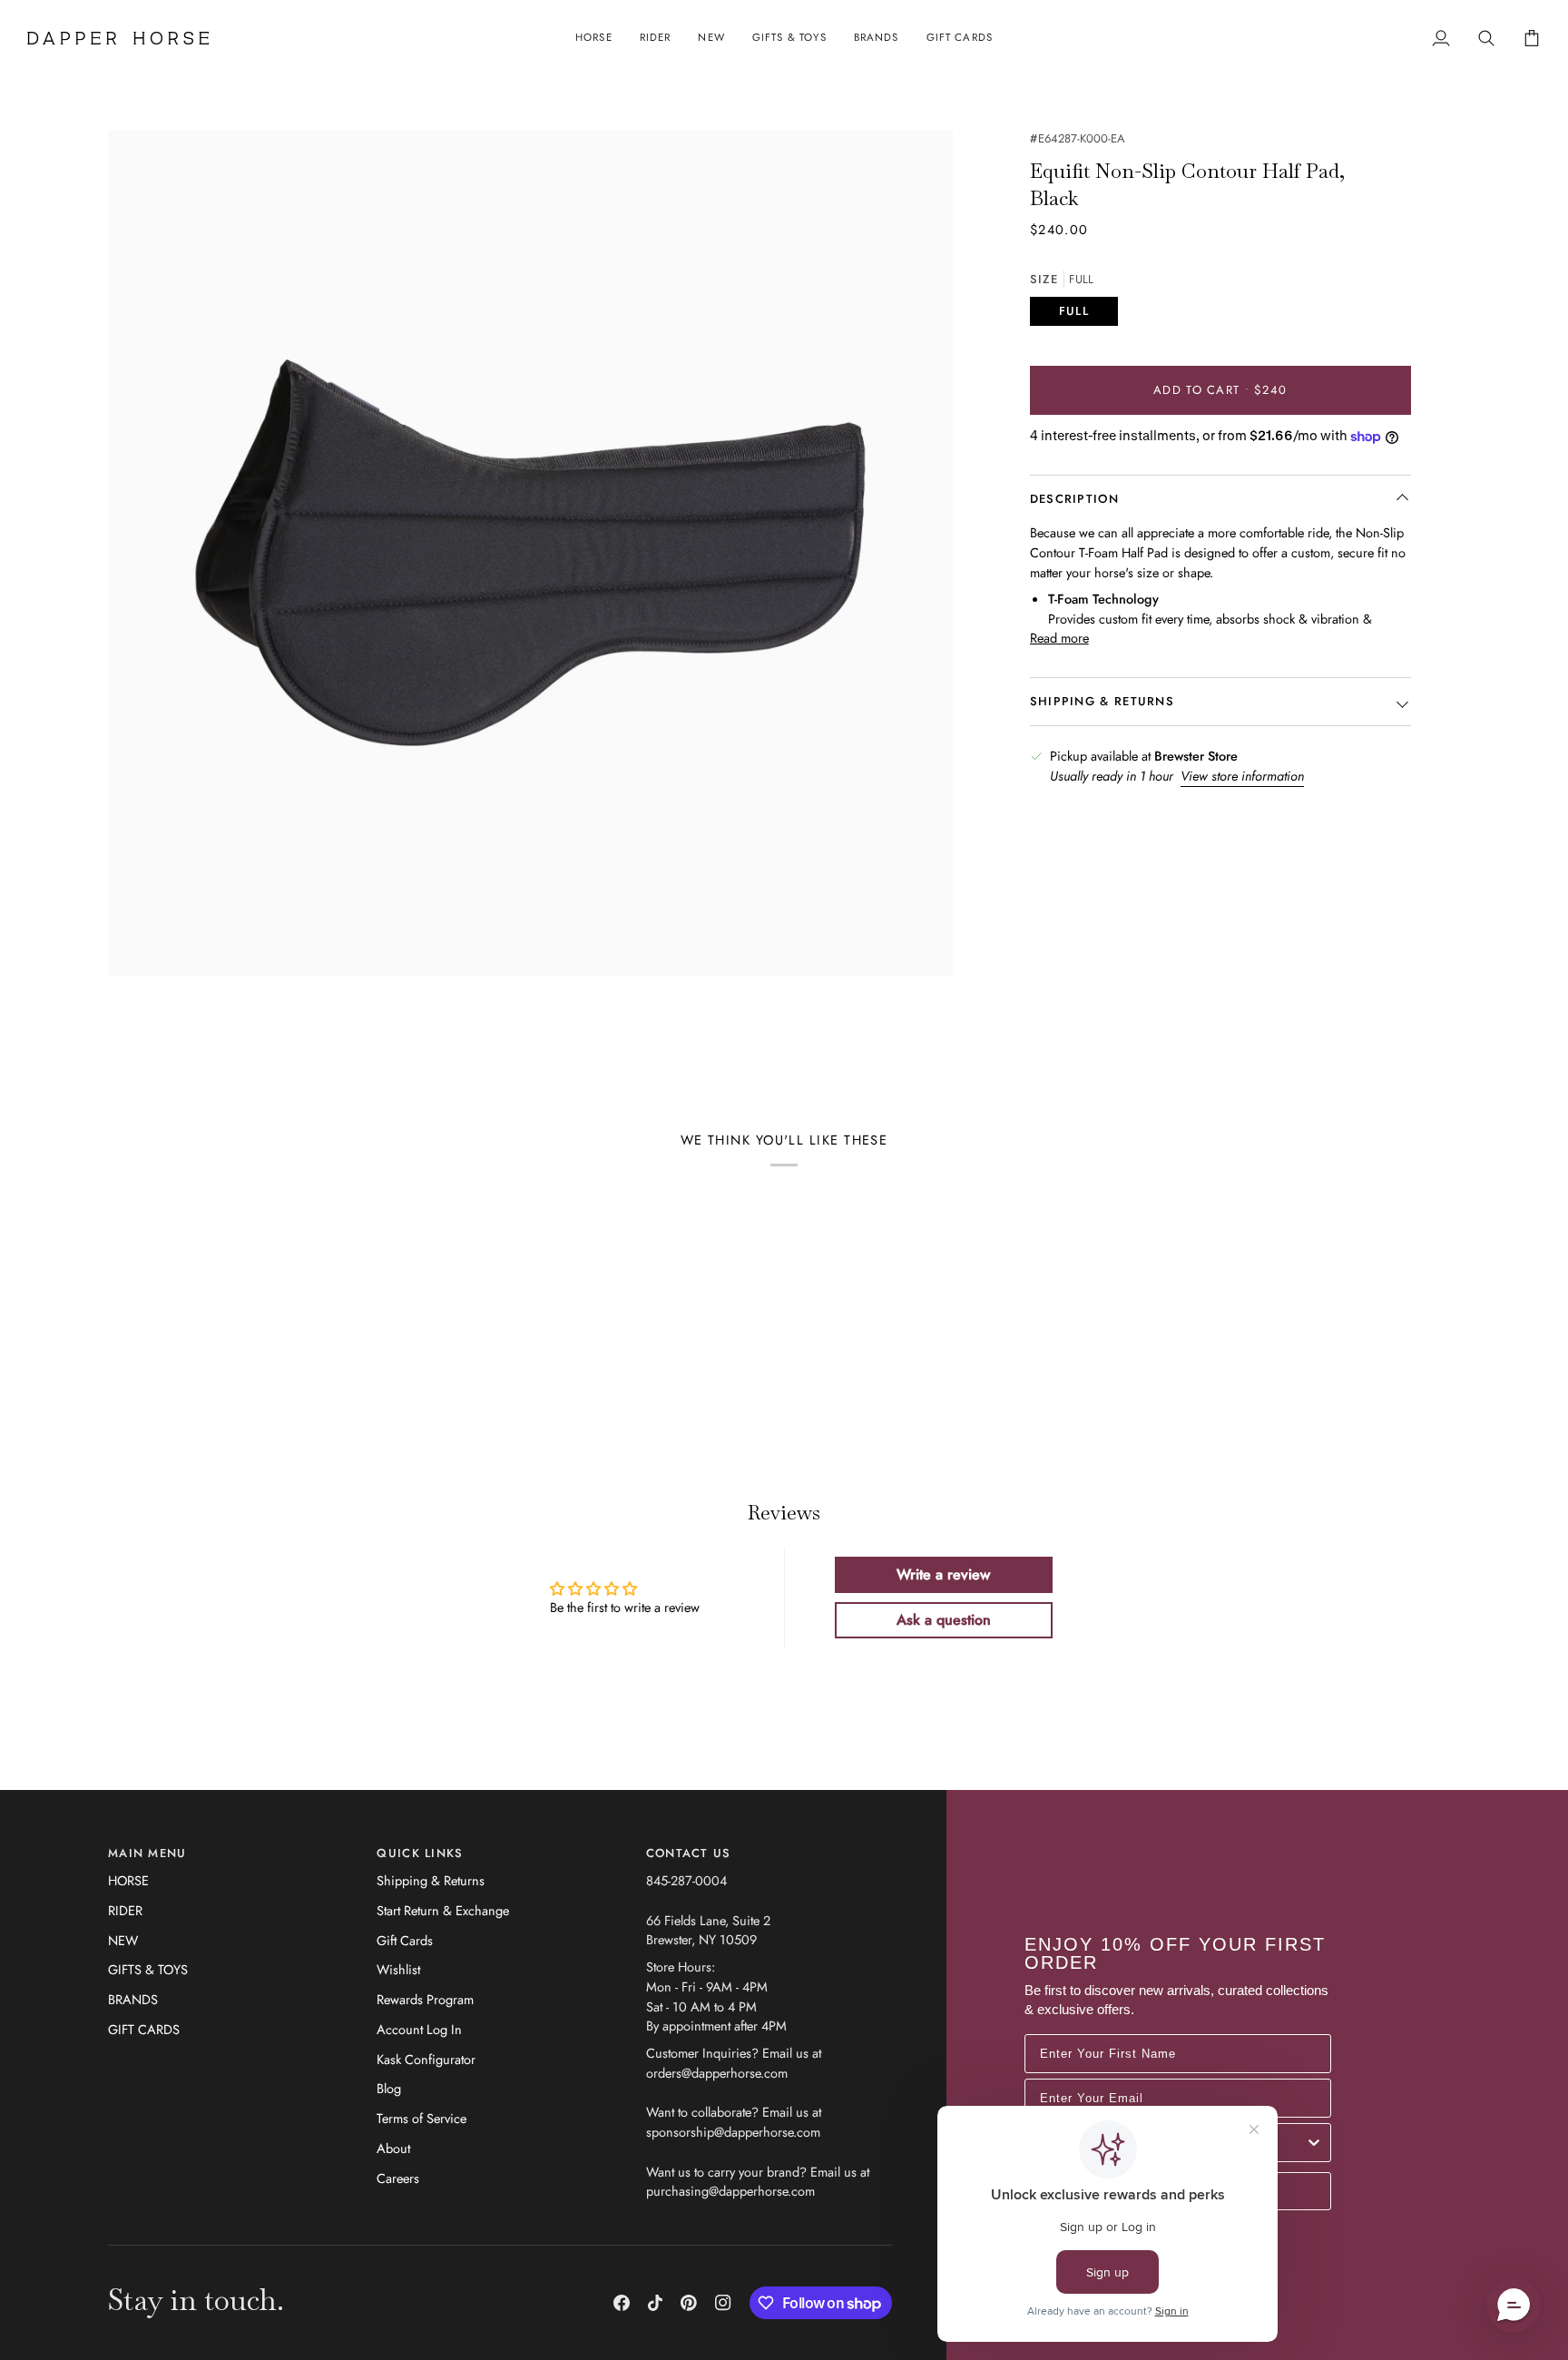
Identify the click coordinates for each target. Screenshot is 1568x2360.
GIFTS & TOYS (148, 1969)
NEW (123, 1940)
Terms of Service (421, 2118)
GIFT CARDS (144, 2029)
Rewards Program (425, 1999)
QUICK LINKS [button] (420, 1853)
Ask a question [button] (944, 1620)
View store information (1242, 776)
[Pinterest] (689, 2303)
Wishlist (398, 1969)
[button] (594, 38)
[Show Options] (1314, 2143)
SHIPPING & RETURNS (1102, 702)
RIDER (125, 1910)
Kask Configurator (426, 2059)
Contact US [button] (689, 1853)
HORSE (128, 1880)
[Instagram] (723, 2303)
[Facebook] (622, 2303)
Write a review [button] (943, 1574)
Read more (1059, 639)
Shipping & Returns (431, 1880)
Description (1074, 500)
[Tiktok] (655, 2303)
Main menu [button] (147, 1853)
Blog (389, 2088)
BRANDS (133, 1999)
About (393, 2148)
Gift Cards (405, 1940)
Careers (398, 2178)
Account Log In (419, 2029)
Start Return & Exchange (443, 1910)
